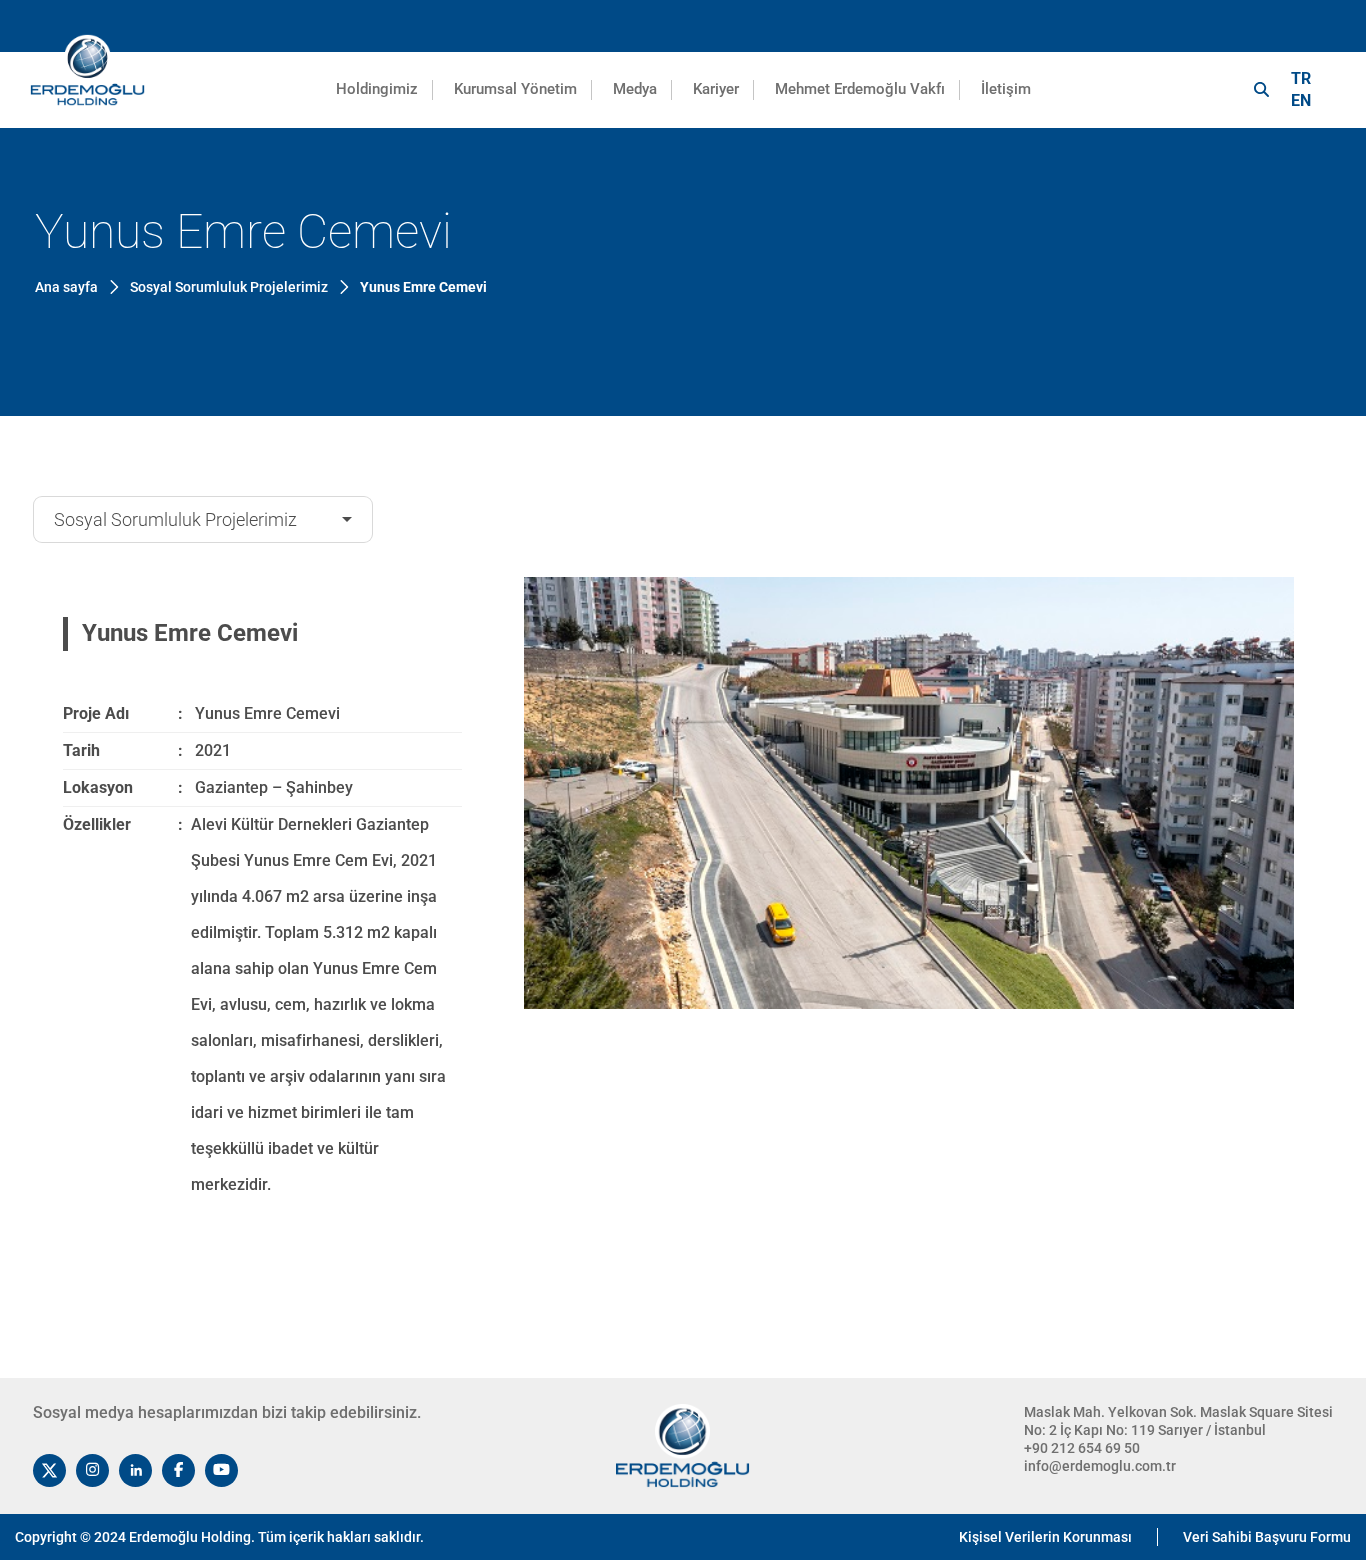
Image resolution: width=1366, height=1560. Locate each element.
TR (1301, 78)
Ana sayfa (66, 287)
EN (1301, 100)
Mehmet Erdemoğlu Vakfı (860, 89)
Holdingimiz (377, 89)
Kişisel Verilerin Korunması (1045, 1537)
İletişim (1006, 89)
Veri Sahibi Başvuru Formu (1267, 1537)
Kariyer (716, 89)
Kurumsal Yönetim (515, 89)
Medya (635, 89)
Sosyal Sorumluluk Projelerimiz (175, 519)
